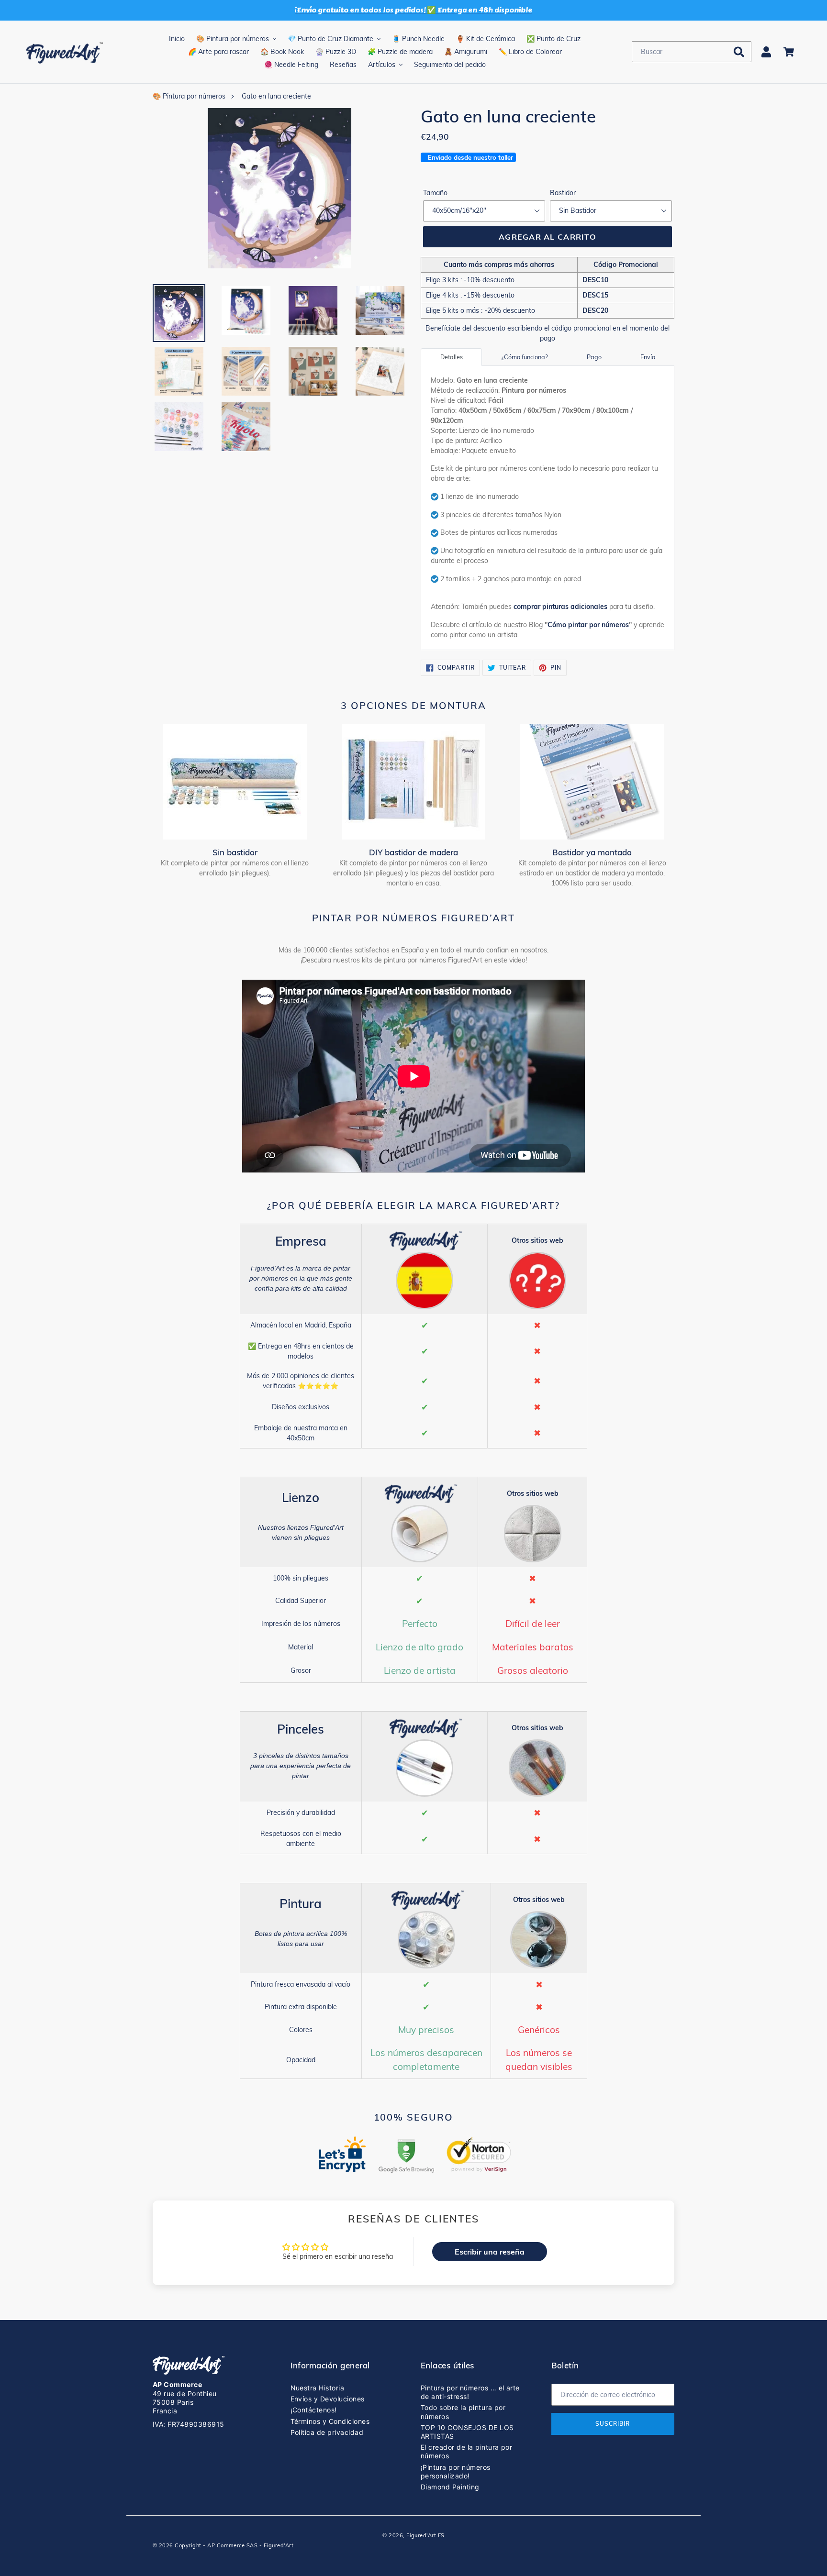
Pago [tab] (594, 357)
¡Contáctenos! (314, 2410)
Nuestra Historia (318, 2388)
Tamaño (435, 193)
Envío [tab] (648, 357)
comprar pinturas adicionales (560, 607)
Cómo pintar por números (588, 625)
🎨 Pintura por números (189, 96)
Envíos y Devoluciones (328, 2399)
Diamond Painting (450, 2487)
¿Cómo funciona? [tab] (525, 357)
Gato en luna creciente (276, 96)
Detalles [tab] (452, 357)
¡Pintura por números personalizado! (456, 2471)
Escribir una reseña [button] (490, 2252)
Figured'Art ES (425, 2535)
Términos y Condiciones (330, 2421)
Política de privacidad (327, 2432)
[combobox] (692, 52)
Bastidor (563, 193)
